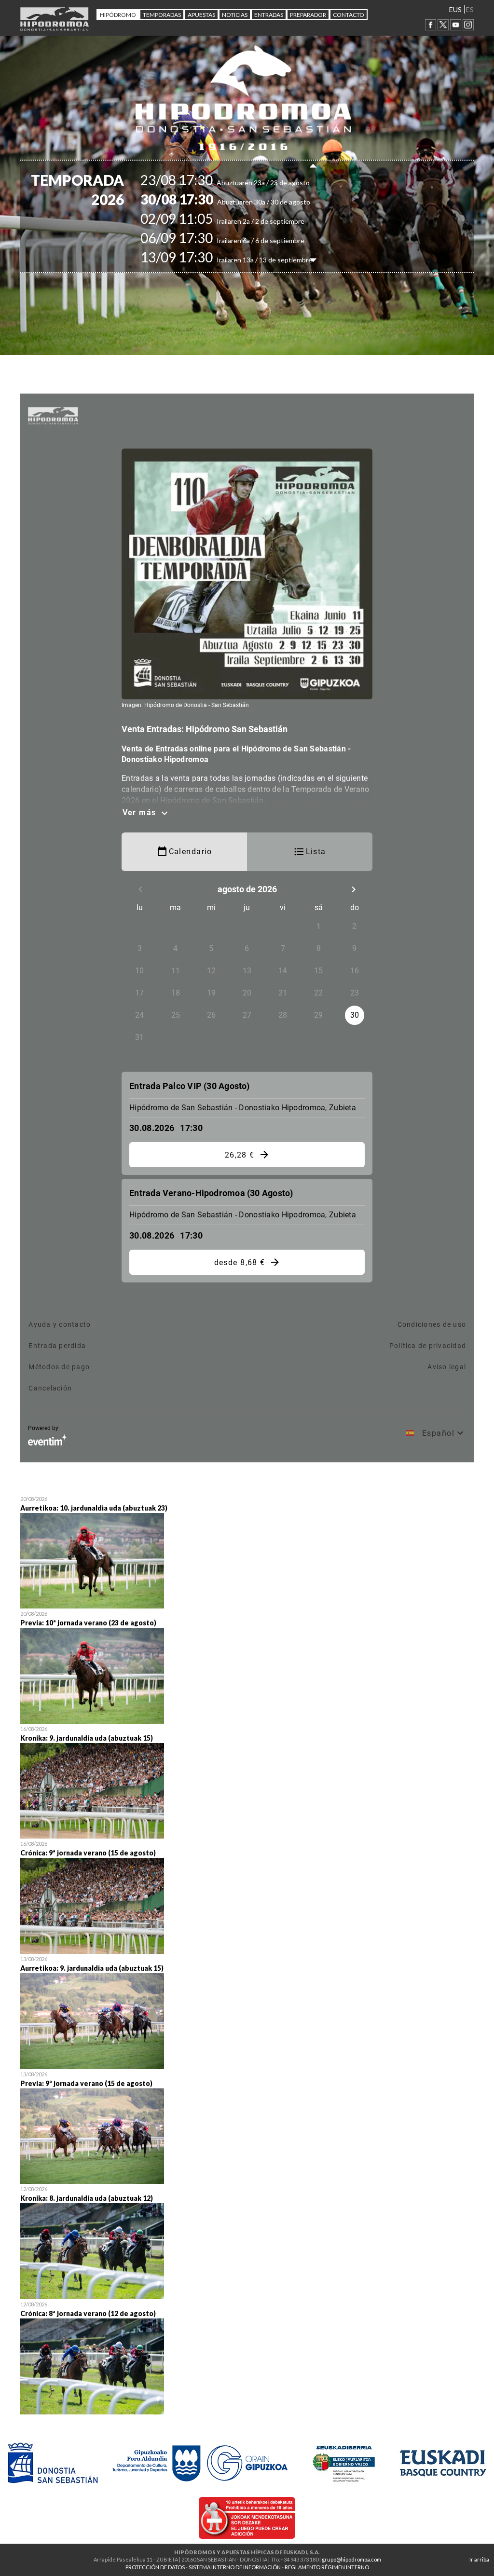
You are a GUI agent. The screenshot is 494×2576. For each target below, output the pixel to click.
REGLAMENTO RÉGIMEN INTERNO (327, 2567)
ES (470, 9)
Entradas (269, 15)
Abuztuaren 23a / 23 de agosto (242, 183)
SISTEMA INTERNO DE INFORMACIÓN (235, 2567)
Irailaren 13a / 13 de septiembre (243, 260)
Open (247, 1551)
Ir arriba (479, 2559)
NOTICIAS (235, 15)
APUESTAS (201, 15)
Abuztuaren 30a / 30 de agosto (242, 202)
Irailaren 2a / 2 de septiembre (239, 221)
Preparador (308, 15)
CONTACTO (349, 15)
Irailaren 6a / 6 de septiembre (239, 240)
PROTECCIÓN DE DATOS (155, 2567)
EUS (455, 9)
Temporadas (162, 15)
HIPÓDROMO (118, 15)
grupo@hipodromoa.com (351, 2559)
